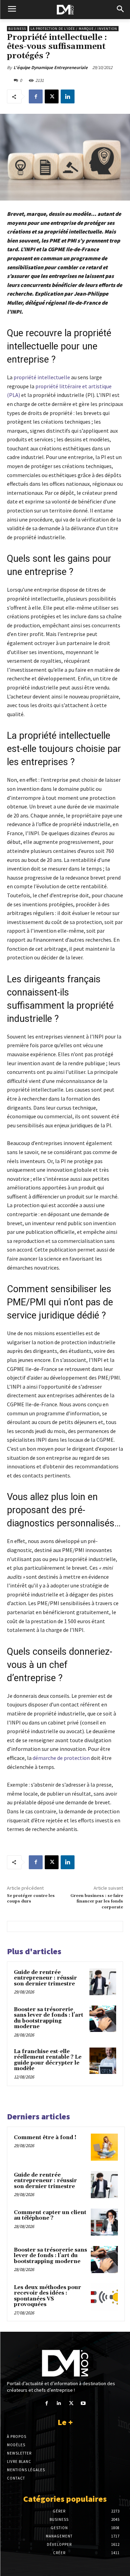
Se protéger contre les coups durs (31, 1899)
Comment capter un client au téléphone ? (50, 2215)
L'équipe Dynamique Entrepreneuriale (51, 67)
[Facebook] (36, 96)
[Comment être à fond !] (104, 2147)
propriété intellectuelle (42, 377)
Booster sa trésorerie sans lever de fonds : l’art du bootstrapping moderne (49, 2018)
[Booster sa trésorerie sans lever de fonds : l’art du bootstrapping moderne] (103, 2019)
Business (17, 29)
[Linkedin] (68, 96)
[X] (52, 96)
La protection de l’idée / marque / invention (74, 29)
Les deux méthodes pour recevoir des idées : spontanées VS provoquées (47, 2296)
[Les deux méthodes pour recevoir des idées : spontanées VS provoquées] (104, 2297)
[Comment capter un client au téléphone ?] (104, 2222)
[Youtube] (83, 2403)
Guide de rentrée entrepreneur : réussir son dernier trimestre (45, 1978)
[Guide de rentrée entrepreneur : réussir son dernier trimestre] (103, 1982)
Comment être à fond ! (45, 2138)
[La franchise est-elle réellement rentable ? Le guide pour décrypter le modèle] (103, 2061)
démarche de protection (61, 1758)
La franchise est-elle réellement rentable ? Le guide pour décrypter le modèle (48, 2060)
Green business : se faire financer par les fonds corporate (97, 1901)
